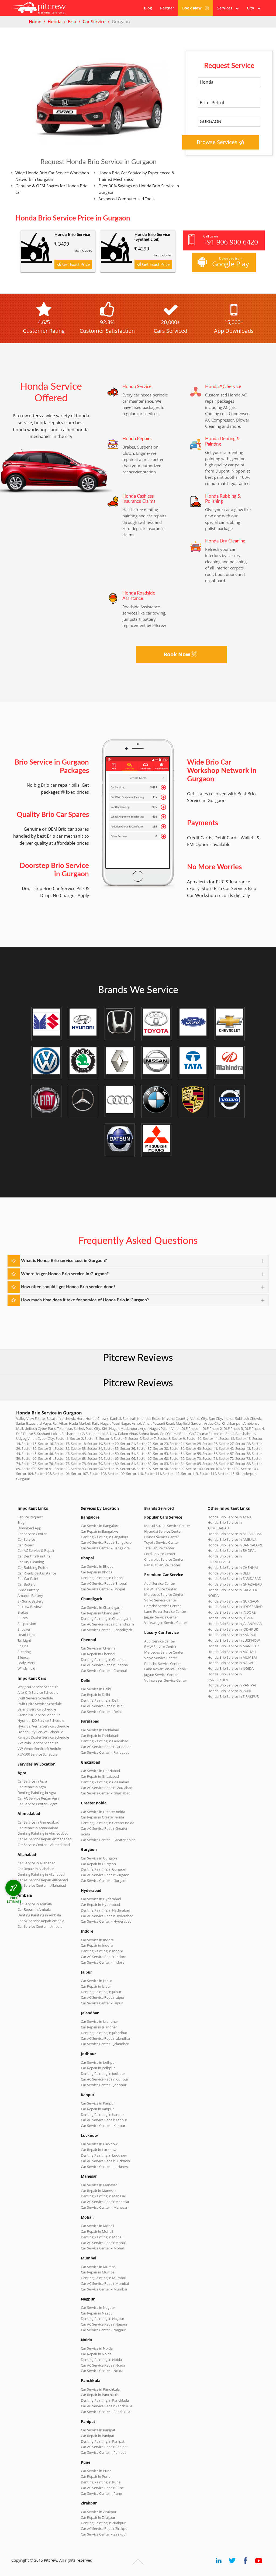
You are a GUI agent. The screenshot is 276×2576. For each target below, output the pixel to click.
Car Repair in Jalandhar (99, 2027)
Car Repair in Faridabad (99, 1736)
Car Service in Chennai (99, 1648)
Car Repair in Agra (32, 1787)
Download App (29, 1528)
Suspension (27, 1624)
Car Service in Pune (96, 2471)
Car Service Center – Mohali (103, 2248)
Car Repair (26, 1545)
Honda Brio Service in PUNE (230, 1691)
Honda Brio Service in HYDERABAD (235, 1607)
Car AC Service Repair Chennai (105, 1665)
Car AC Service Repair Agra (38, 1798)
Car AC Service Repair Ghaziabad (107, 1788)
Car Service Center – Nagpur (103, 2330)
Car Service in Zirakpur (99, 2512)
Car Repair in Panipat (98, 2436)
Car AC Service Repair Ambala (41, 1921)
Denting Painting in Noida (101, 2360)
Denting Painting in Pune (101, 2482)
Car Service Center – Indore (103, 1962)
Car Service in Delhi (96, 1689)
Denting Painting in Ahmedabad (43, 1833)
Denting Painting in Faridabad (105, 1741)
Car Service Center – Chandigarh (106, 1630)
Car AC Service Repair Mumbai (105, 2283)
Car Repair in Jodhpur (98, 2068)
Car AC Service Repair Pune (102, 2488)
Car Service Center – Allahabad (42, 1885)
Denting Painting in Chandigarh (106, 1618)
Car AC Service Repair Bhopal (104, 1583)
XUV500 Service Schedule (37, 1754)
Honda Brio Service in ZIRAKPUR (233, 1696)
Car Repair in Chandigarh (101, 1613)
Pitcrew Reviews (138, 1358)
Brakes (23, 1612)
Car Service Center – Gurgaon (104, 1881)
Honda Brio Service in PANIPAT (232, 1685)
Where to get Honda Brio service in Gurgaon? (65, 1274)
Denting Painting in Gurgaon (103, 1869)
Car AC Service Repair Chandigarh (107, 1624)
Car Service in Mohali (97, 2226)
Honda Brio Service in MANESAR (233, 1646)
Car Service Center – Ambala (40, 1926)
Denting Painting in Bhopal (102, 1578)
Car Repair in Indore (97, 1945)
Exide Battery (28, 1590)
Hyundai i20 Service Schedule (41, 1720)
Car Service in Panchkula (100, 2389)
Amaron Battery (30, 1596)
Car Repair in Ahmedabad (38, 1828)
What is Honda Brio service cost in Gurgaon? (64, 1261)
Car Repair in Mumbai (98, 2272)
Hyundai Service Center (163, 1531)
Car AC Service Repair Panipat (104, 2447)
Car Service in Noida (97, 2348)
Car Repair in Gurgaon (98, 1864)
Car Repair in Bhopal (97, 1572)
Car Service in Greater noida (103, 1812)
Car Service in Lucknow (99, 2144)
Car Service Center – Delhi (101, 1712)
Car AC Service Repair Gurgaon (105, 1875)
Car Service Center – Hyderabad (106, 1921)
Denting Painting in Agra (37, 1793)
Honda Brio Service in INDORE (232, 1612)
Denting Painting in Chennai (103, 1659)
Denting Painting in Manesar (103, 2196)
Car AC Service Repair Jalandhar (106, 2038)
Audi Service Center (160, 1583)
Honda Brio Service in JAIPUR (230, 1618)
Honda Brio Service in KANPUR (232, 1635)
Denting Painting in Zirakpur (103, 2523)
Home (35, 22)
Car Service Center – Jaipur (102, 2003)
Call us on (231, 240)
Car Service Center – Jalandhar (105, 2044)
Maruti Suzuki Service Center (167, 1526)
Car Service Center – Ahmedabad (44, 1845)
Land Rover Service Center (165, 1611)
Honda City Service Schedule (40, 1732)
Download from (231, 262)
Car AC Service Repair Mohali (104, 2243)
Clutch (23, 1618)
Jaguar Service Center (161, 1617)
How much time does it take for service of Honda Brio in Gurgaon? (85, 1300)
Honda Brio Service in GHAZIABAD (235, 1584)
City (252, 8)
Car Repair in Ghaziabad (100, 1776)
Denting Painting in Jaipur (101, 1992)
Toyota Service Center (162, 1542)
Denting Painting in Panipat (103, 2441)
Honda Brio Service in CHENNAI (233, 1567)
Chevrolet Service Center (164, 1559)
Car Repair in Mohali (97, 2231)
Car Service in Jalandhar (99, 2021)
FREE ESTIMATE (14, 1900)
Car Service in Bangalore (100, 1526)
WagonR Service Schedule (38, 1687)
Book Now (192, 8)
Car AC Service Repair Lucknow (105, 2161)
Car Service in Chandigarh (101, 1607)
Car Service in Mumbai (99, 2267)
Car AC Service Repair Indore (103, 1957)
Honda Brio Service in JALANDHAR (235, 1624)
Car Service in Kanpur (98, 2103)
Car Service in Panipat (98, 2430)
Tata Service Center (159, 1548)
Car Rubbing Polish (33, 1567)
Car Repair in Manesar (98, 2191)
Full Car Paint (28, 1579)
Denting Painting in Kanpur (102, 2115)
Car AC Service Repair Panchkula (106, 2406)
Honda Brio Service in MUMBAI (232, 1657)
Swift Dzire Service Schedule (40, 1704)
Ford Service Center (160, 1554)
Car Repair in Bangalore (99, 1531)
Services (226, 8)
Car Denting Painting (34, 1556)
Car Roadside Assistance (37, 1573)
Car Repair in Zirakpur (98, 2517)
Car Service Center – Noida (102, 2371)
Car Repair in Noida (96, 2354)
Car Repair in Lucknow (99, 2150)
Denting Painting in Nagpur (103, 2319)
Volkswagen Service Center (166, 1623)
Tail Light (24, 1640)
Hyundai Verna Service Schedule (43, 1726)
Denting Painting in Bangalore (105, 1537)
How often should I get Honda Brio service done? (68, 1287)
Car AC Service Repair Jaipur (103, 1997)
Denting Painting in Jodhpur (103, 2073)
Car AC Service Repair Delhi (102, 1706)
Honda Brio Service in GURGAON (234, 1601)
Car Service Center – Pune (101, 2493)
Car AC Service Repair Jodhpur (105, 2079)
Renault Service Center (162, 1565)
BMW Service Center (160, 1589)
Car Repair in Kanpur (97, 2109)
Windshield (26, 1668)
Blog (148, 8)
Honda (55, 22)
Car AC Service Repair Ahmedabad (45, 1839)
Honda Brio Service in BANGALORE (235, 1545)
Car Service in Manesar (99, 2185)
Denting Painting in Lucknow (104, 2155)
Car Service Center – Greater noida (108, 1840)
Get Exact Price (75, 264)
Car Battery (27, 1584)
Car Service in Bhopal (98, 1566)
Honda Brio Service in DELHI (230, 1573)
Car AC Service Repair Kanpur (104, 2120)
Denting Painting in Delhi (101, 1700)
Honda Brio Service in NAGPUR (232, 1663)
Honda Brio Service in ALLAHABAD (235, 1534)
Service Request (30, 1517)
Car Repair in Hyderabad (100, 1905)
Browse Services (218, 142)
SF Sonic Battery (30, 1601)
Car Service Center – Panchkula (106, 2412)
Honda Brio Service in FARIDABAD (234, 1579)
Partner (167, 8)
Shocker (24, 1629)
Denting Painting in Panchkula (105, 2400)
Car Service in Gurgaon (99, 1858)
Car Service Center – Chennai (104, 1671)
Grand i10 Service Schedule (39, 1715)
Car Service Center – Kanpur (103, 2126)
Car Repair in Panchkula (100, 2395)
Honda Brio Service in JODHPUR (233, 1629)
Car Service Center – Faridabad (105, 1752)
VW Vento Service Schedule (39, 1749)
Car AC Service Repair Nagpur (104, 2324)
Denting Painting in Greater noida (108, 1823)
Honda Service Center (162, 1537)
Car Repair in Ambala (34, 1909)
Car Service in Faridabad (100, 1730)
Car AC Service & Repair (36, 1550)
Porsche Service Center (163, 1606)
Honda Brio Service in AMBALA (232, 1539)
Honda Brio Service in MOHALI (232, 1652)
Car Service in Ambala (35, 1904)
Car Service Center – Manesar (104, 2207)
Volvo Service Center (161, 1600)
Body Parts (26, 1663)
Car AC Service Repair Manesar (105, 2202)
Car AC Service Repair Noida (103, 2365)
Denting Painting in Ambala (39, 1915)
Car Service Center (32, 1534)
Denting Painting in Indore (102, 1951)
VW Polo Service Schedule (38, 1743)
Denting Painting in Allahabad (41, 1874)
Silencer (24, 1657)
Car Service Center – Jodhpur (104, 2085)
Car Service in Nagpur (98, 2307)
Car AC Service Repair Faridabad (106, 1747)
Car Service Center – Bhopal (103, 1589)
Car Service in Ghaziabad (100, 1771)
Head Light (26, 1635)
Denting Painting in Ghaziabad (105, 1782)
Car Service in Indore (97, 1940)
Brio (72, 22)
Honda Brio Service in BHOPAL (232, 1550)
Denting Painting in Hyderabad (106, 1910)
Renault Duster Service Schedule (43, 1737)
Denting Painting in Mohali (102, 2237)
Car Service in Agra (32, 1781)
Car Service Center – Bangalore (105, 1548)
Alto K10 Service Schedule (38, 1692)
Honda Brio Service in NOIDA (231, 1668)
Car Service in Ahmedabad (38, 1822)
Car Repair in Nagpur (97, 2313)
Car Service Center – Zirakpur (104, 2534)
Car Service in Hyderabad (101, 1899)
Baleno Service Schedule (37, 1709)
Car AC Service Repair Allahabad (43, 1880)
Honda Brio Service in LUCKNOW (234, 1640)
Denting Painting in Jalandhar (104, 2033)
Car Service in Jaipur (96, 1981)
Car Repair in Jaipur (96, 1986)
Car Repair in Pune (96, 2476)
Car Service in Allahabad (37, 1863)
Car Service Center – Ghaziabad (106, 1793)
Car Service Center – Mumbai (104, 2289)
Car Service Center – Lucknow (104, 2167)
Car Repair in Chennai (98, 1654)
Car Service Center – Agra (37, 1804)
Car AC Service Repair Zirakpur (105, 2529)
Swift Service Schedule (35, 1698)
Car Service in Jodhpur (98, 2062)
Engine (23, 1646)
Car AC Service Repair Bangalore (106, 1542)
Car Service (94, 22)
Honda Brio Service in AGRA (230, 1517)
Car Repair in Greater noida (102, 1817)
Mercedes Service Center (164, 1594)
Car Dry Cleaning (31, 1562)
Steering (24, 1652)
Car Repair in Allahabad (36, 1869)
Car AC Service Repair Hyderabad (107, 1916)
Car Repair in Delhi (95, 1695)
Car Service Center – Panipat (103, 2452)
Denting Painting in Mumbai (103, 2278)
